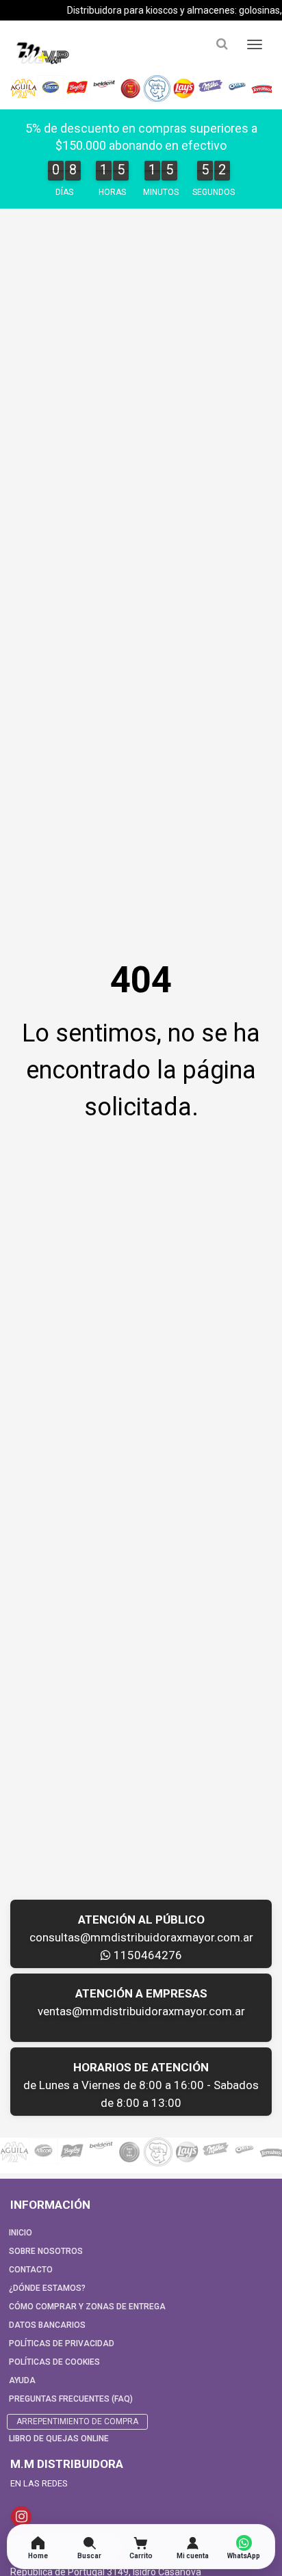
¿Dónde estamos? (47, 2288)
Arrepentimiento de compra (77, 2421)
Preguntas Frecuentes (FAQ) (71, 2399)
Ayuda (22, 2380)
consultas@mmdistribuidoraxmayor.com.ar (141, 1937)
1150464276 (146, 1955)
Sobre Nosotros (46, 2251)
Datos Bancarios (47, 2325)
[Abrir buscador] (222, 44)
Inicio (21, 2233)
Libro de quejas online (59, 2439)
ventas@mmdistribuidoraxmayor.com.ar (141, 2011)
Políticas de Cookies (54, 2362)
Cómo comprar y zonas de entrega (87, 2307)
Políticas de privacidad (62, 2343)
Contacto (31, 2270)
